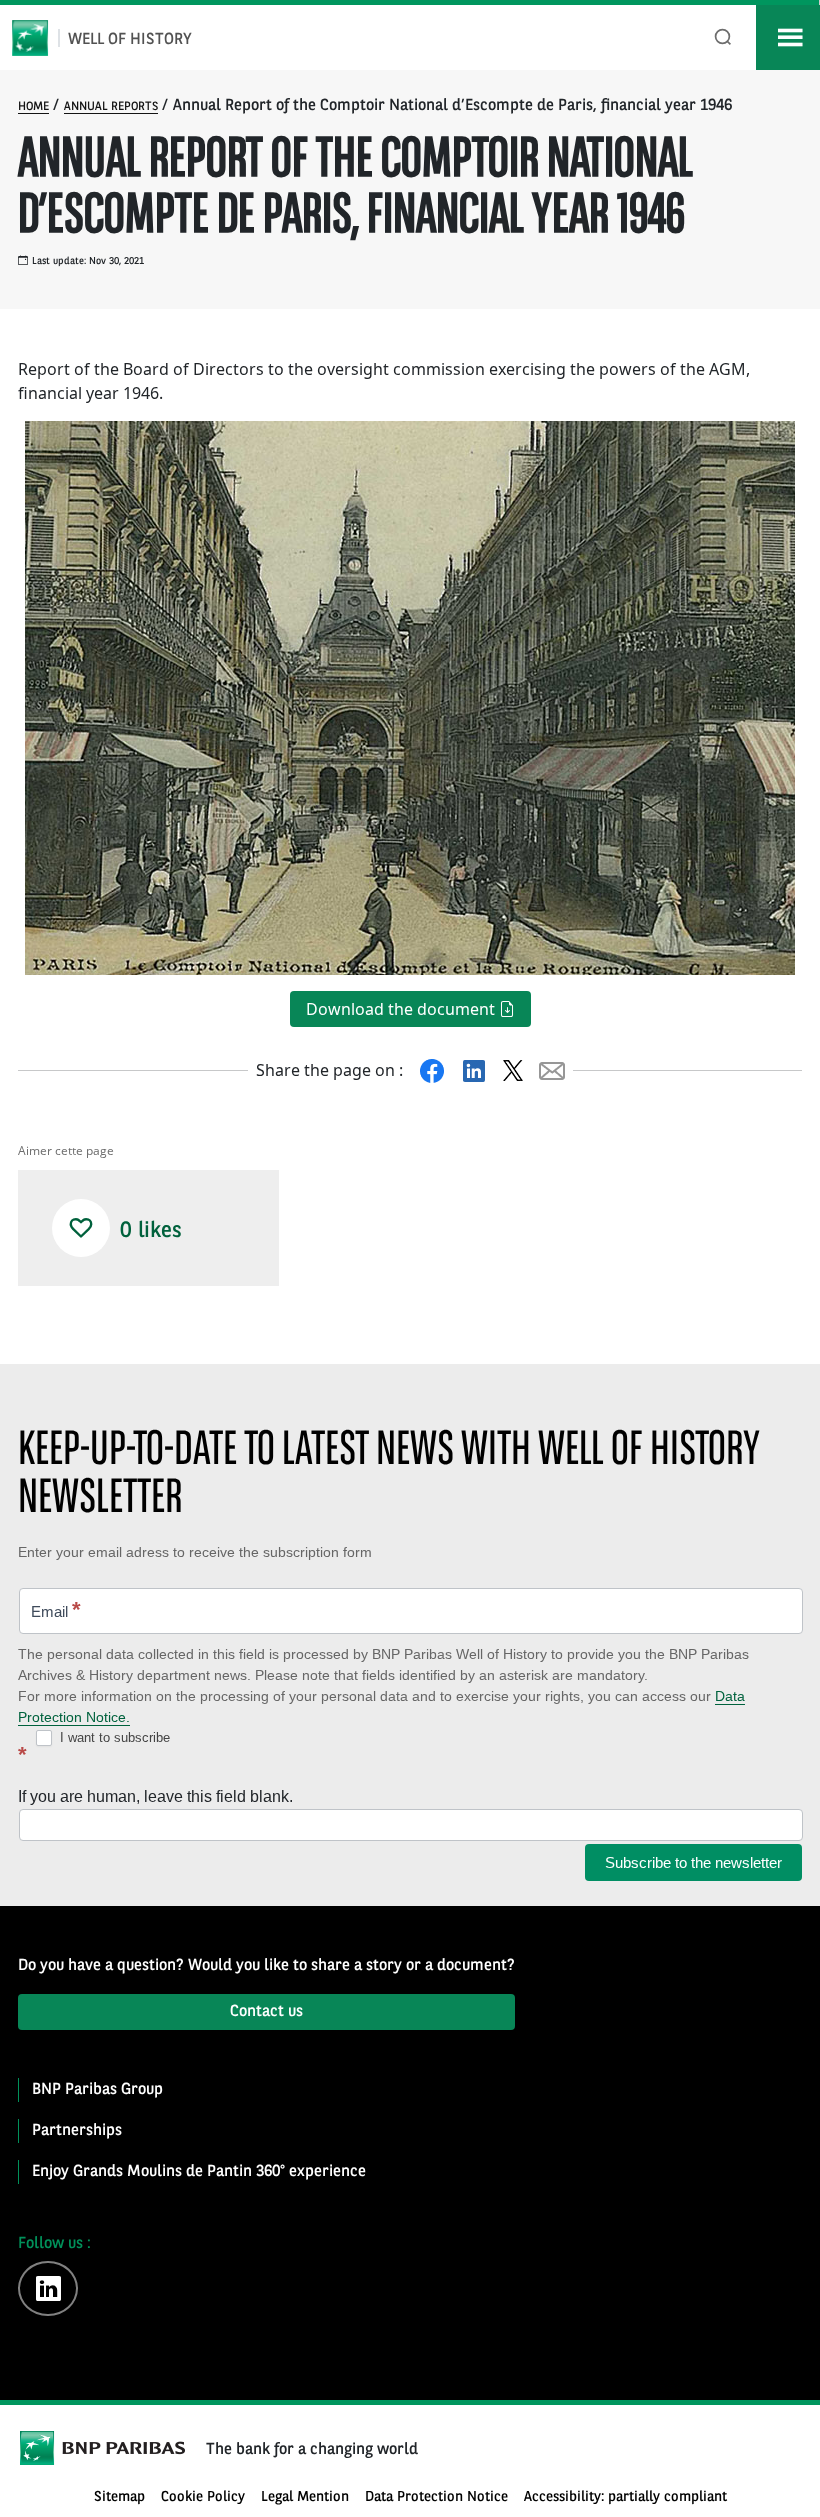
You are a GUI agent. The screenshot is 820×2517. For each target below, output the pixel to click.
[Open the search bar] (723, 37)
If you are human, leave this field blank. (155, 1796)
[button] (81, 1228)
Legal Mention (305, 2497)
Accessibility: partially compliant (625, 2497)
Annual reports (111, 107)
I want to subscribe (113, 1737)
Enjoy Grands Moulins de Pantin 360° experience (199, 2172)
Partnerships (77, 2131)
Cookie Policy (203, 2497)
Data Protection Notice (436, 2497)
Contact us (266, 2012)
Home (33, 107)
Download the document (402, 1009)
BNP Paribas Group (97, 2090)
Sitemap (119, 2497)
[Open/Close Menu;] (788, 37)
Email (56, 1609)
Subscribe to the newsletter (693, 1862)
